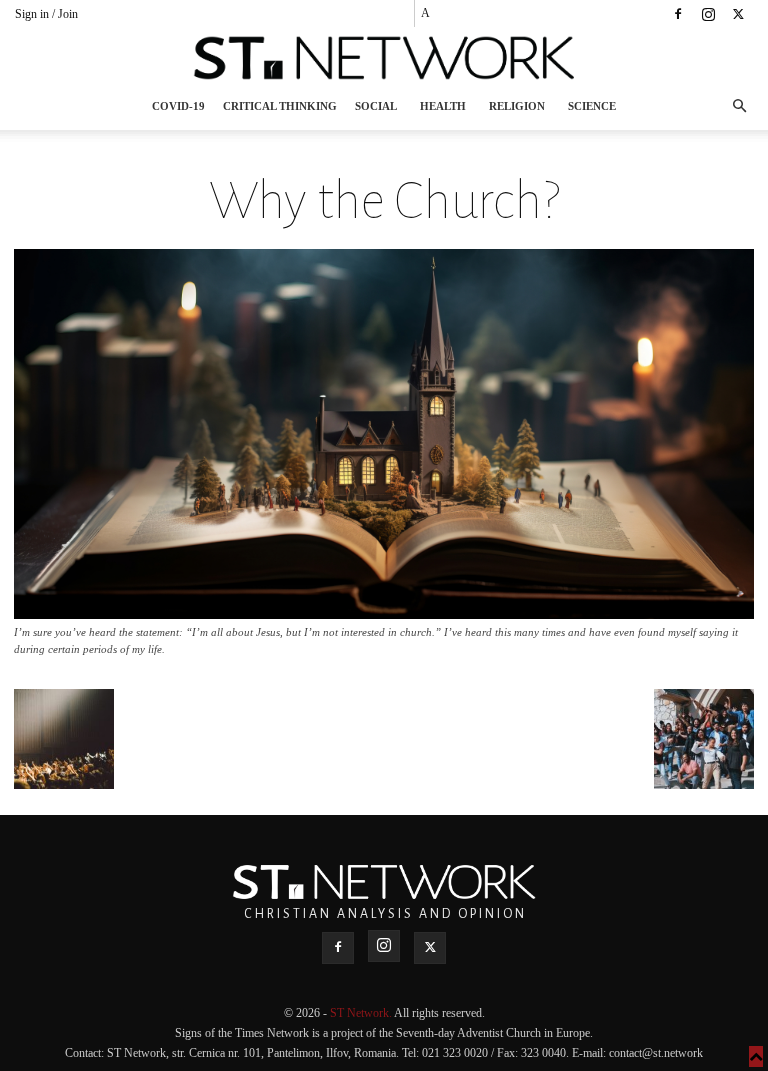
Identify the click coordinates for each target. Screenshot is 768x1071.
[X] (738, 14)
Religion (517, 106)
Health (443, 106)
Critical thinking (280, 106)
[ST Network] (384, 58)
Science (592, 106)
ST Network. (362, 1013)
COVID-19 (178, 106)
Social (376, 106)
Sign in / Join (46, 14)
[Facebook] (678, 14)
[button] (739, 106)
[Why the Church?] (384, 613)
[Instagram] (708, 14)
